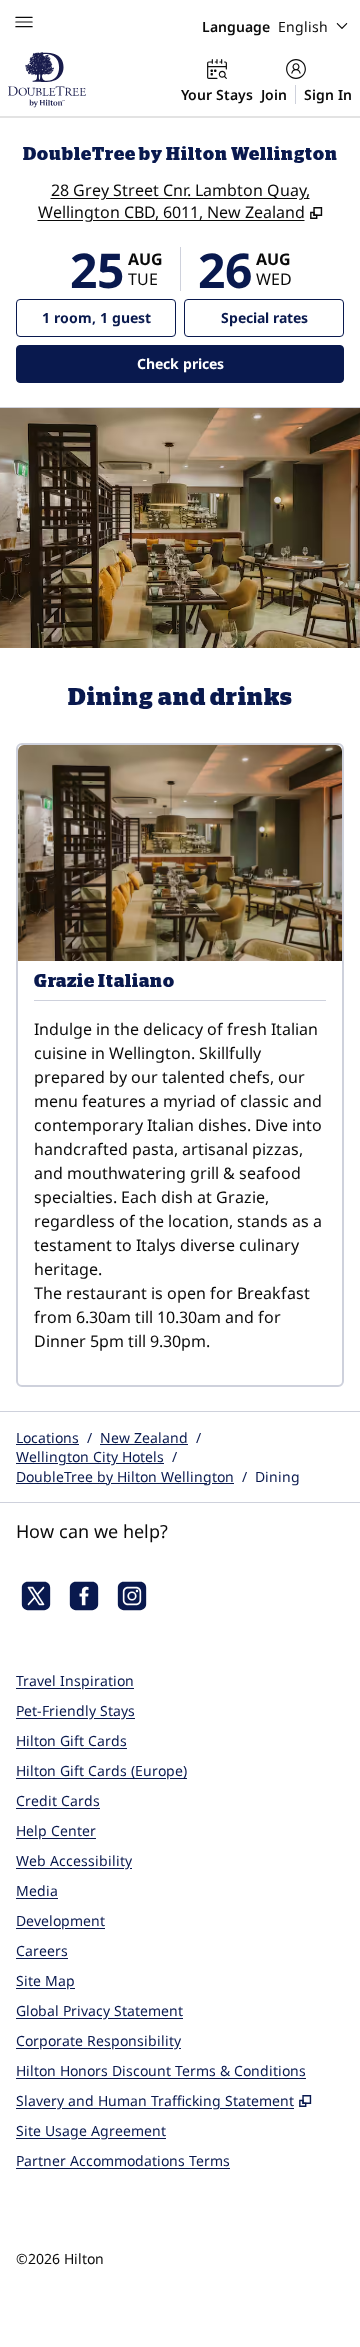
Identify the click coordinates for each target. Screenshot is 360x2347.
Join (274, 94)
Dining (277, 1476)
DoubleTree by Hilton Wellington (125, 1476)
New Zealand (144, 1437)
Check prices (232, 363)
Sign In (328, 94)
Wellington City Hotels (90, 1456)
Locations (47, 1437)
